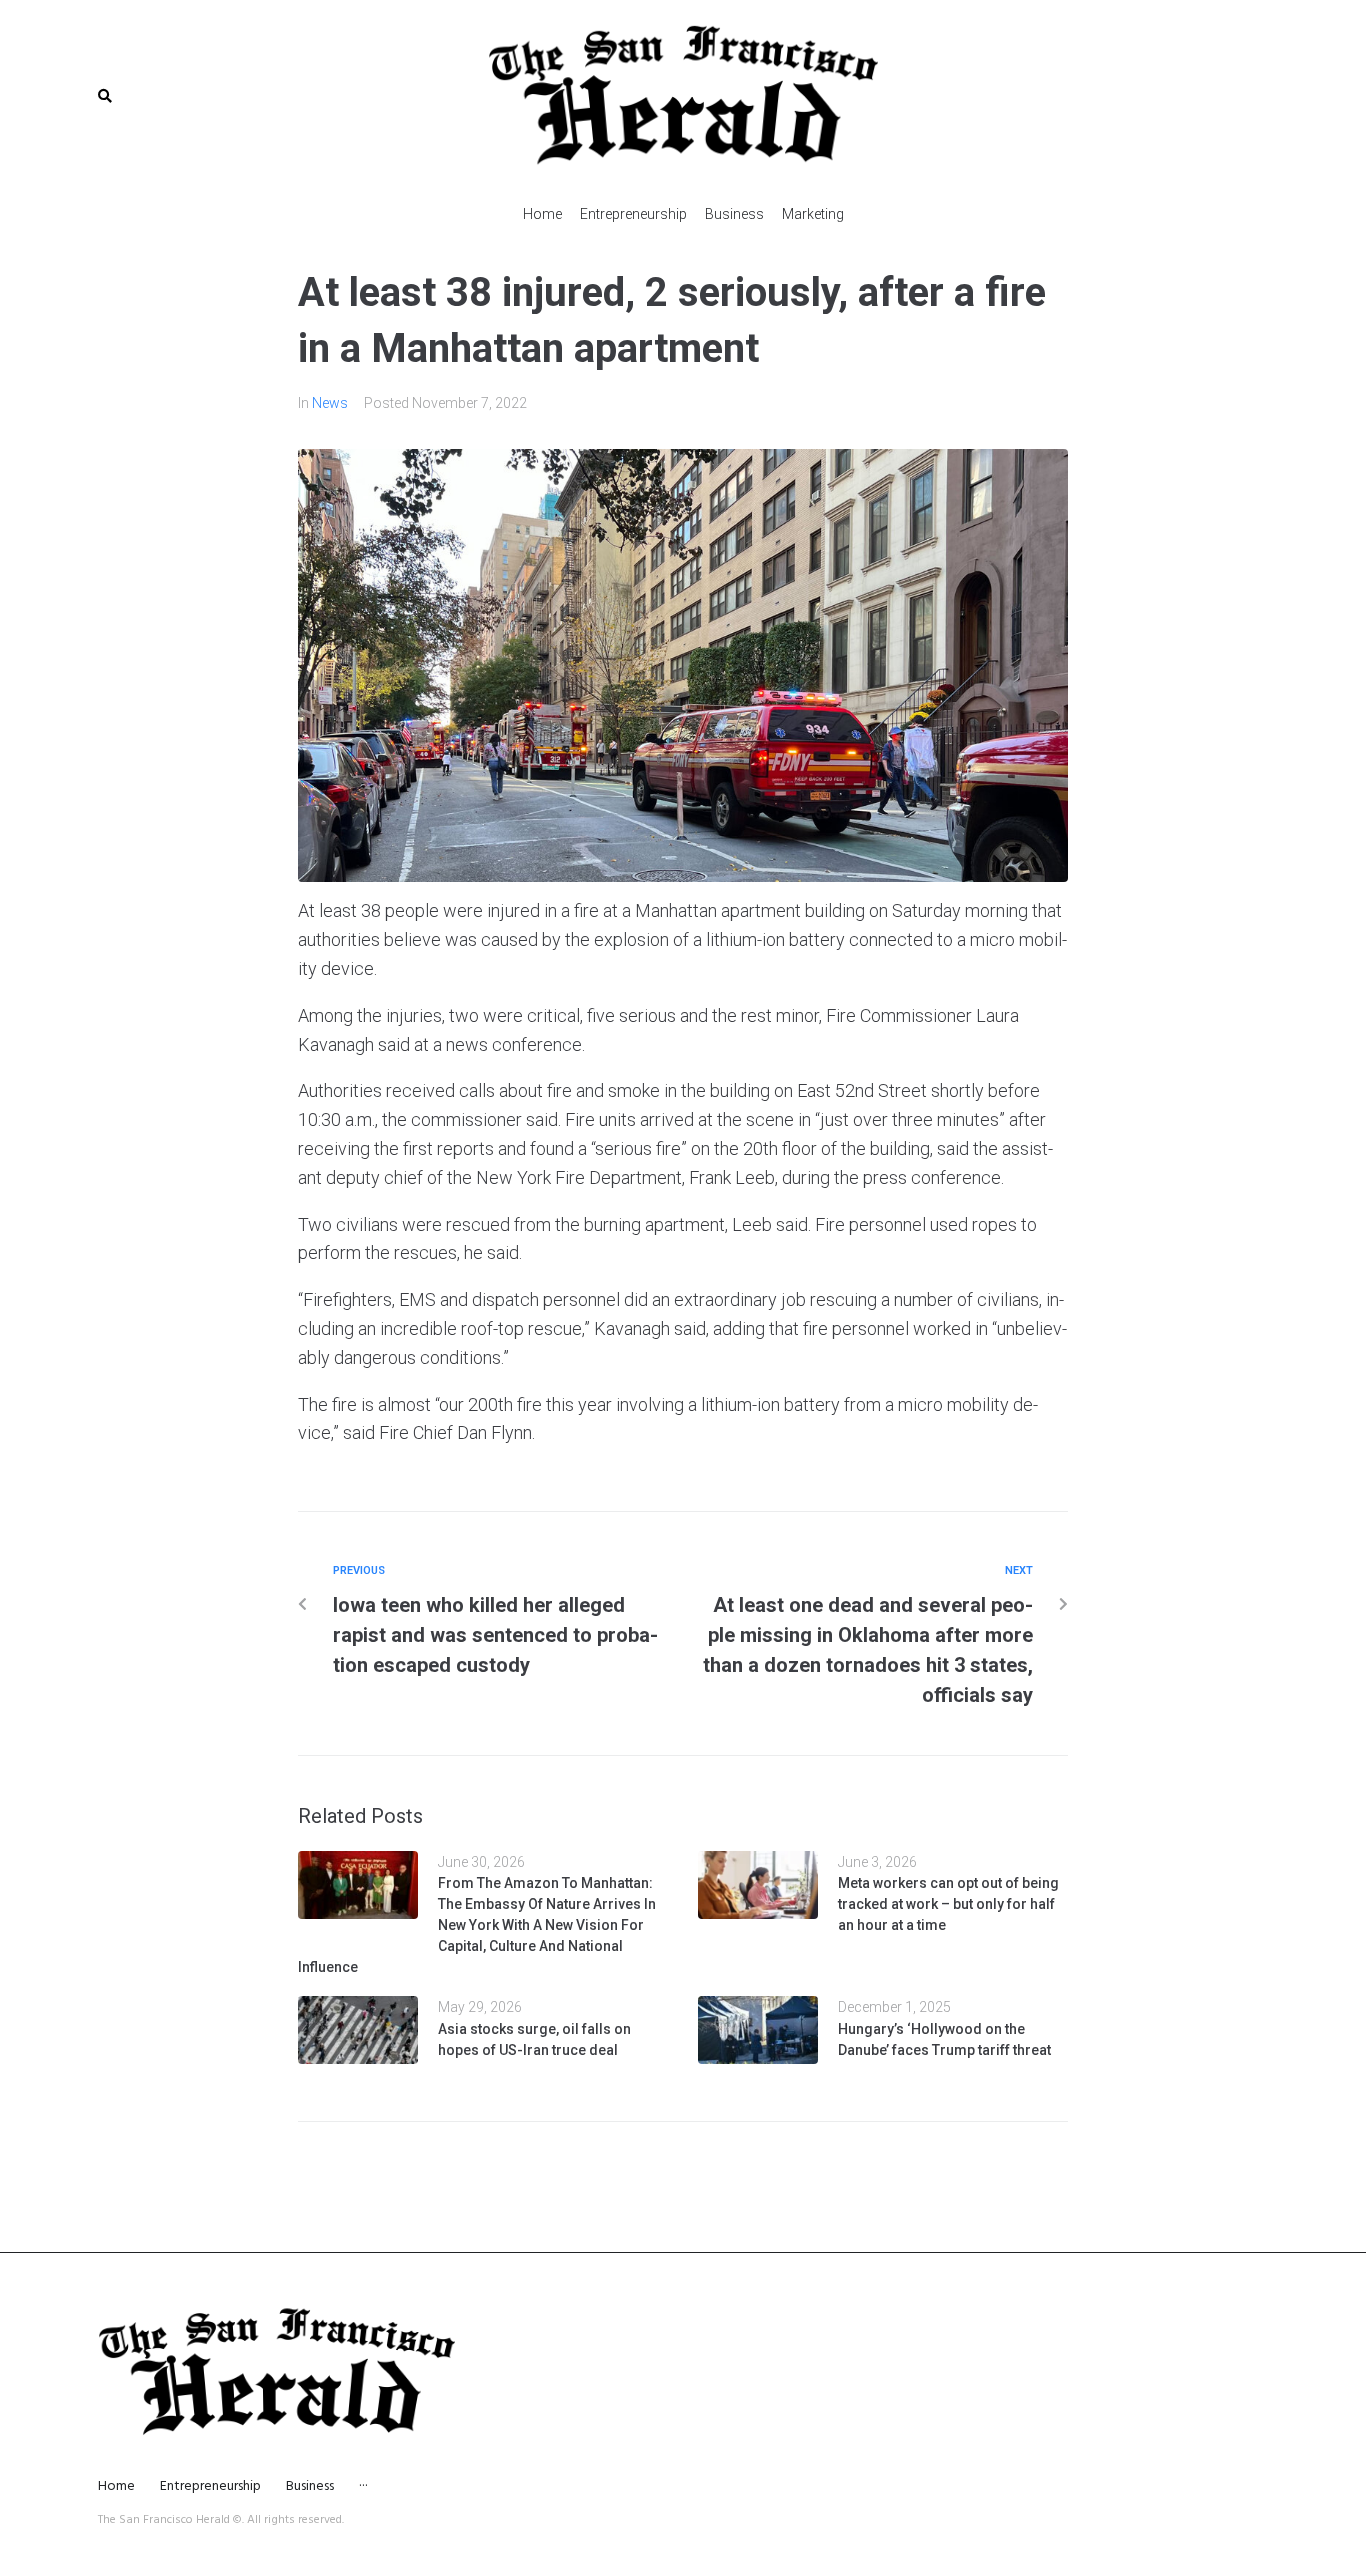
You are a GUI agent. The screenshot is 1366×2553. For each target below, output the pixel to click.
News (330, 403)
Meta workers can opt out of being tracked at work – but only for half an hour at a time (948, 1904)
